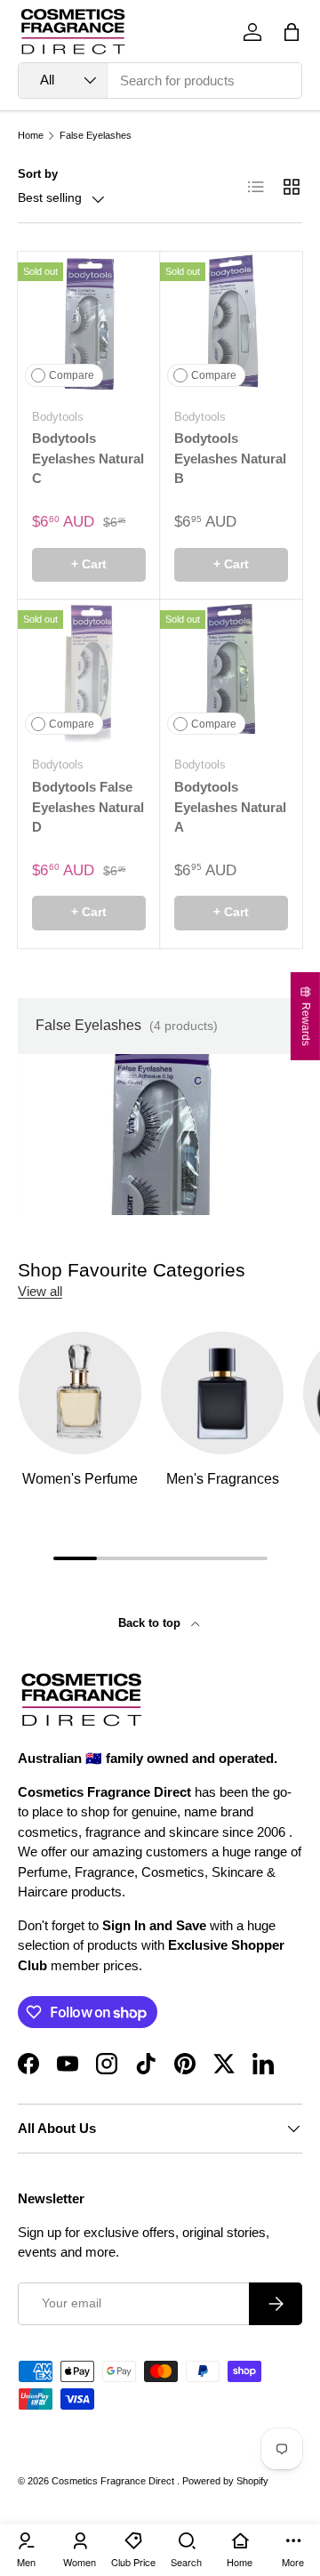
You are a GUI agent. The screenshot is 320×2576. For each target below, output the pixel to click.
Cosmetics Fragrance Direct (114, 2481)
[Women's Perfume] (80, 1393)
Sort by (38, 174)
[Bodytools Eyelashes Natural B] (231, 323)
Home (31, 136)
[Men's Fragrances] (222, 1393)
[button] (292, 32)
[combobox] (160, 80)
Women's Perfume (80, 1479)
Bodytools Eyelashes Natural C (88, 458)
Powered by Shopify (225, 2481)
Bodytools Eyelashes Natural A (230, 807)
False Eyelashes (96, 136)
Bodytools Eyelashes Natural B (230, 458)
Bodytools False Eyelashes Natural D (88, 807)
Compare (72, 375)
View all (40, 1291)
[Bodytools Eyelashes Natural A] (231, 671)
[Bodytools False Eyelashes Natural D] (89, 671)
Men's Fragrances (223, 1479)
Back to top (151, 1623)
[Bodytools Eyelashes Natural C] (89, 323)
